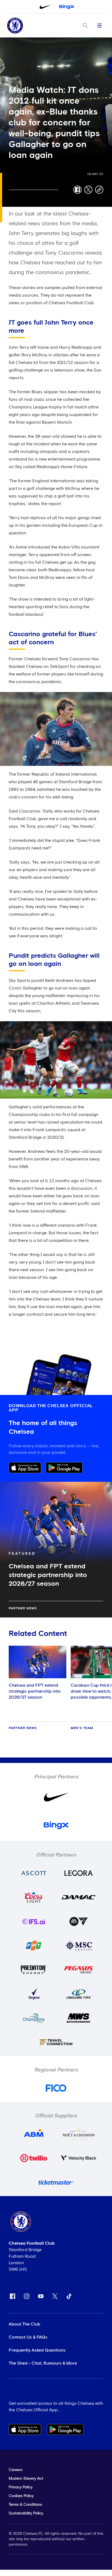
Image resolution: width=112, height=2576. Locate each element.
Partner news (23, 1609)
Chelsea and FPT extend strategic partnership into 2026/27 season (35, 1691)
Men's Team (82, 1728)
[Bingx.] (67, 7)
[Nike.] (45, 7)
